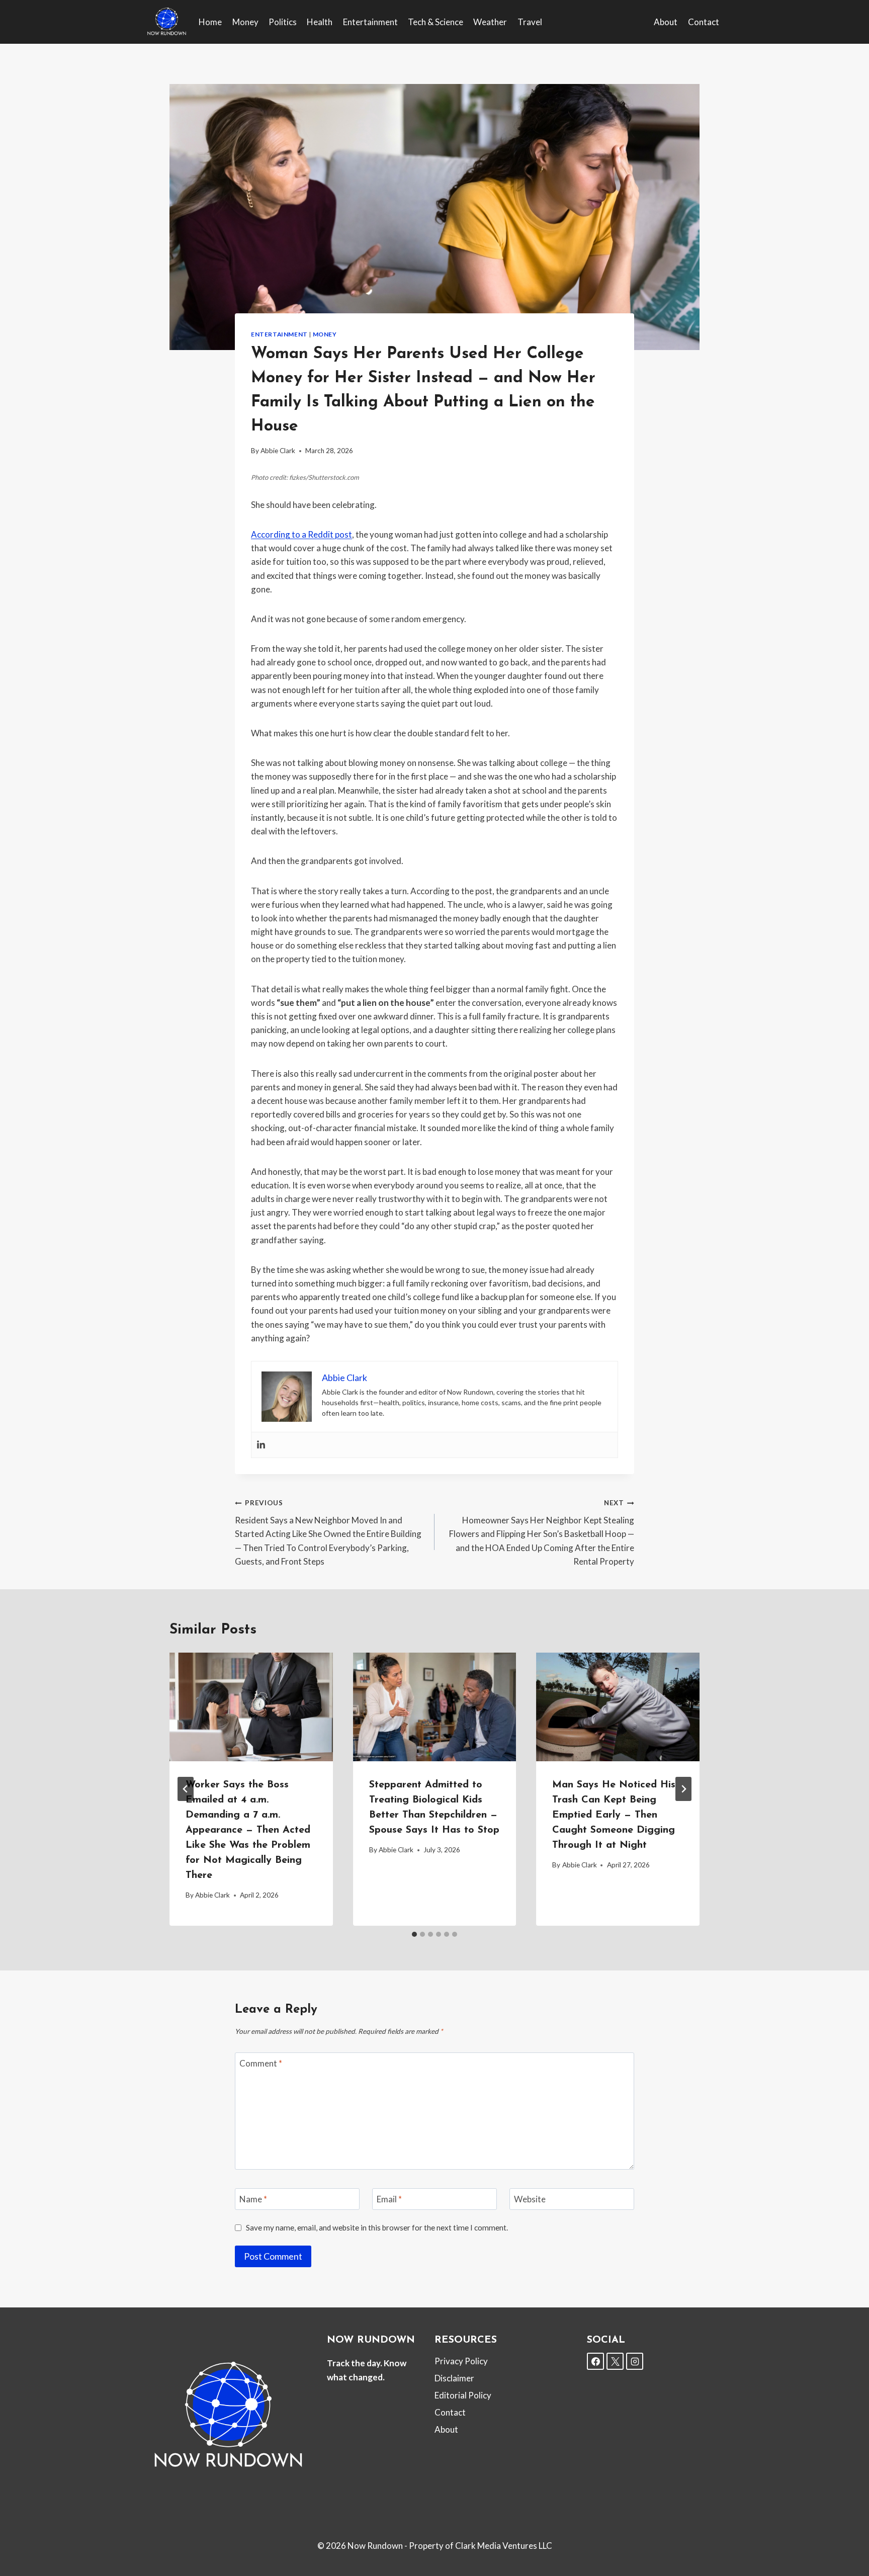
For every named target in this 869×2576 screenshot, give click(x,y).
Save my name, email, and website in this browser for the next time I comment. (377, 2227)
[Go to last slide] (186, 1789)
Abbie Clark (278, 451)
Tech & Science (436, 22)
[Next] (683, 1789)
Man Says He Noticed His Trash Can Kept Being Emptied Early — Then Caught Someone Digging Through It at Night (614, 1815)
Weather (490, 22)
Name (253, 2199)
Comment (261, 2063)
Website (530, 2199)
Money (245, 22)
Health (320, 22)
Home (210, 22)
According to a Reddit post (301, 534)
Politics (283, 22)
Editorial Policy (463, 2395)
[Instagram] (635, 2361)
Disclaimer (454, 2378)
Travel (530, 22)
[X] (615, 2361)
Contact (704, 22)
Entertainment (370, 22)
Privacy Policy (461, 2361)
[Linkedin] (261, 1445)
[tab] (414, 1934)
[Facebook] (595, 2361)
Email (389, 2199)
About (666, 22)
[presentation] (251, 1707)
